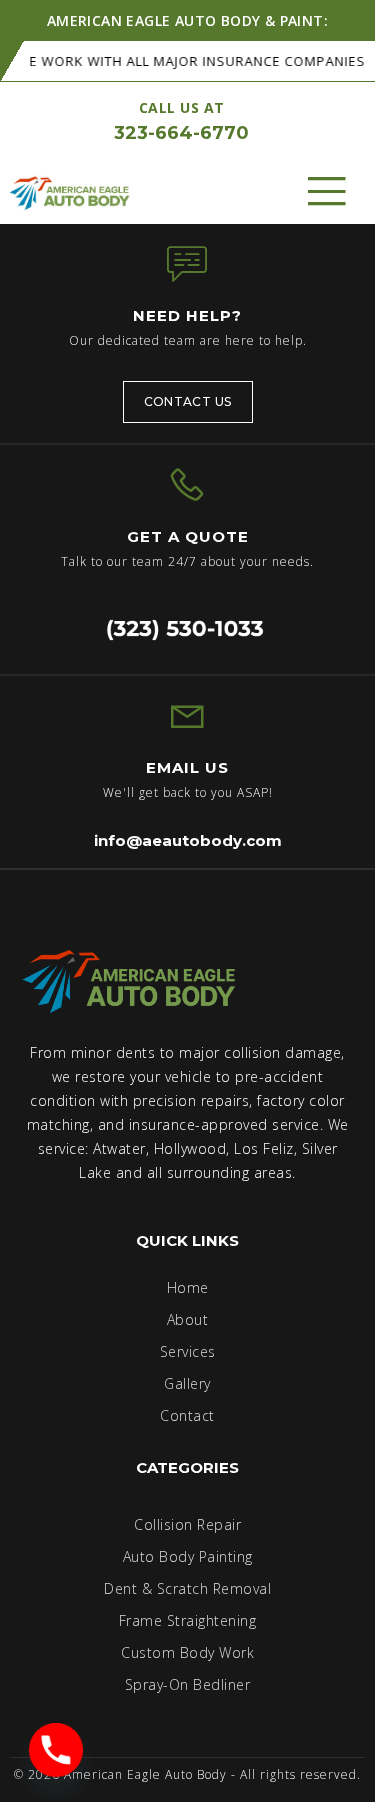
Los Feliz (264, 1148)
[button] (328, 191)
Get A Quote (188, 536)
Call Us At (182, 107)
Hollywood (190, 1148)
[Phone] (56, 1750)
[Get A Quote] (188, 485)
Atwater (119, 1148)
